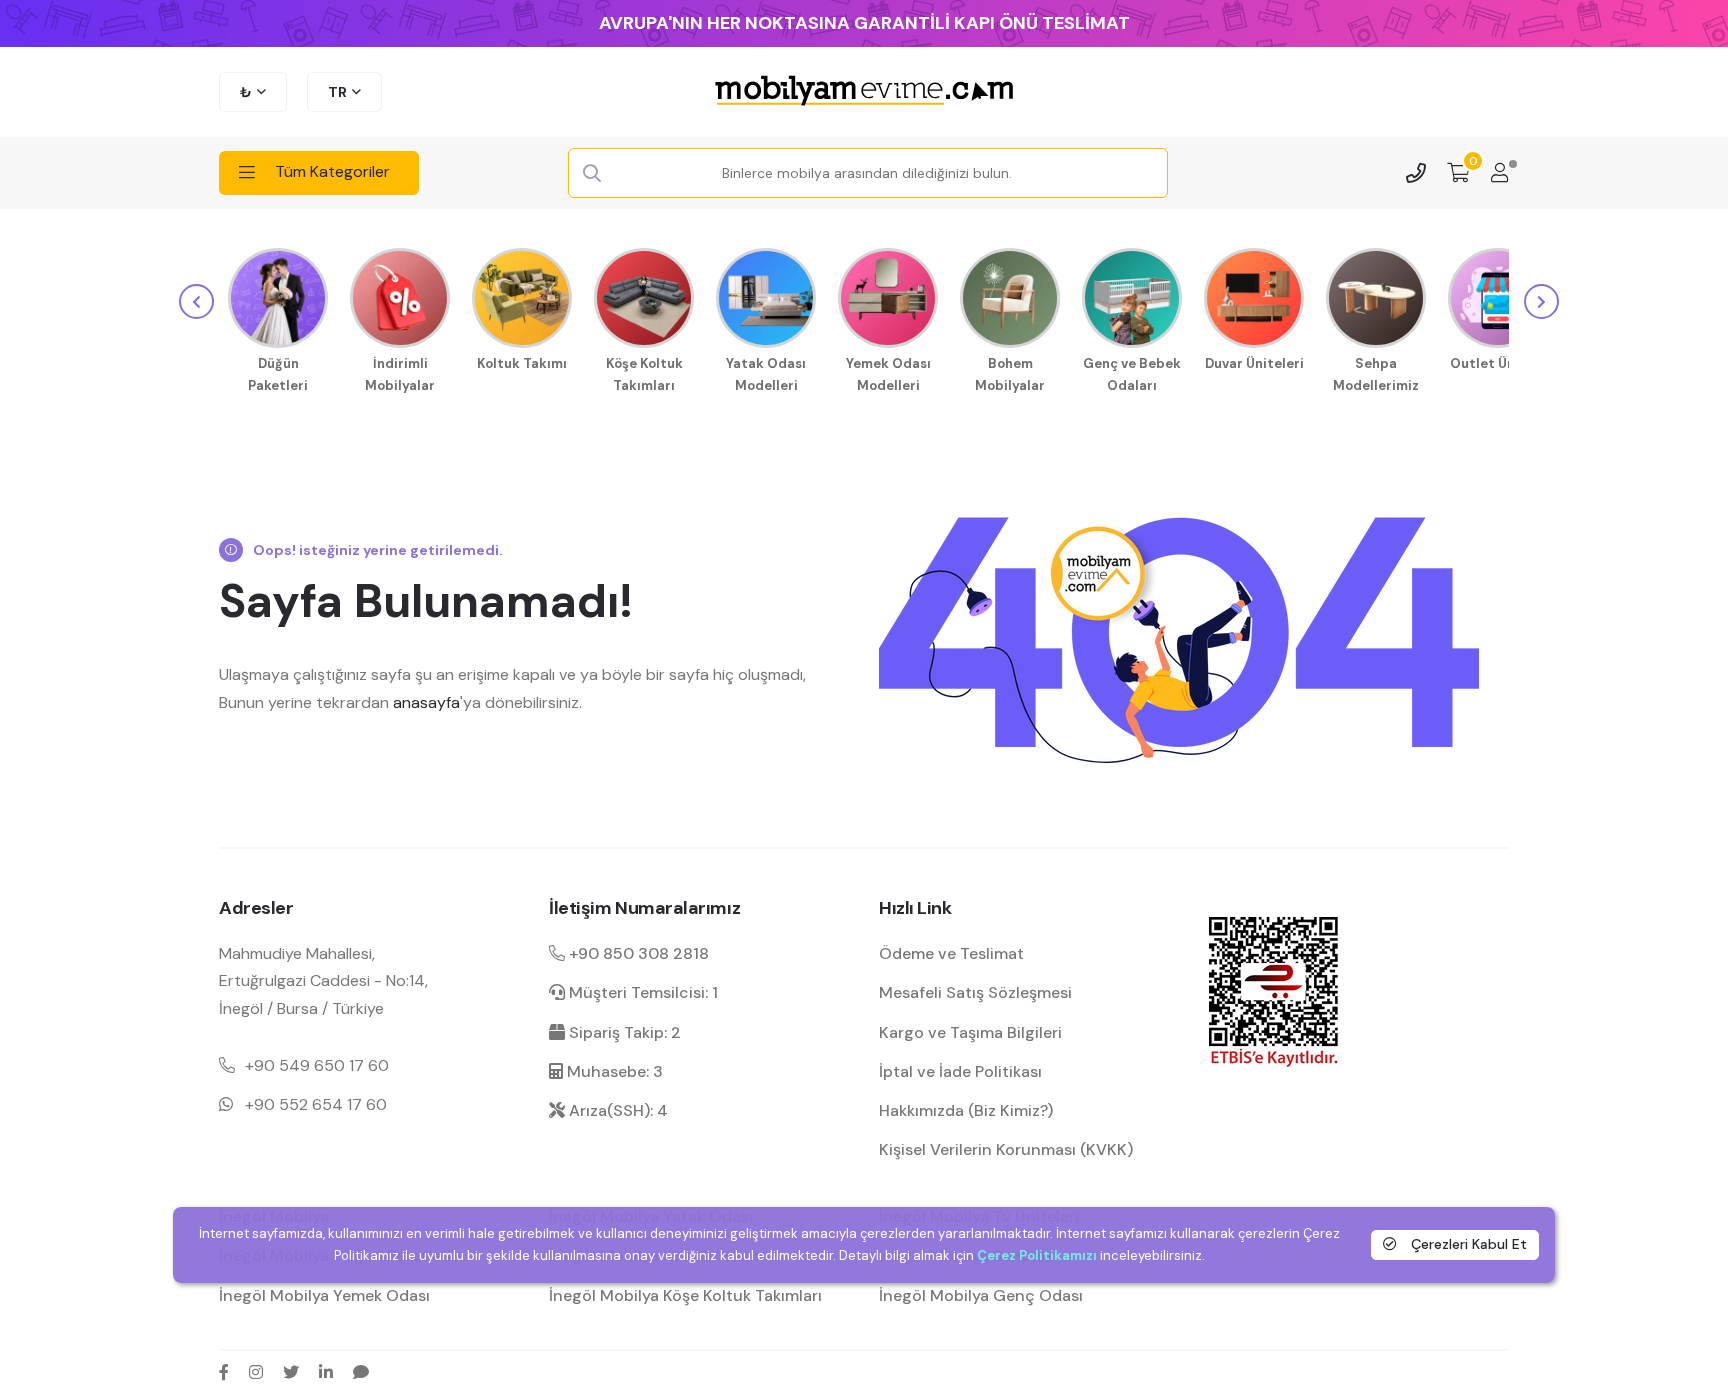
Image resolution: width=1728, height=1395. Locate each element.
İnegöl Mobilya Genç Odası (981, 1295)
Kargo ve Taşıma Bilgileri (970, 1032)
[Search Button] (592, 174)
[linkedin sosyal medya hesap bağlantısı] (326, 1372)
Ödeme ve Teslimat (951, 953)
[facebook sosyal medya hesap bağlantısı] (224, 1372)
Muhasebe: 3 (613, 1071)
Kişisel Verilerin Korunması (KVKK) (1006, 1149)
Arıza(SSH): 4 (616, 1110)
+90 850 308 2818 (637, 953)
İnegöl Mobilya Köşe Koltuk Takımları (685, 1295)
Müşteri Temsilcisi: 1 (641, 992)
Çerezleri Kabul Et (1467, 1244)
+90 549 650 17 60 (317, 1065)
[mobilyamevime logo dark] (864, 92)
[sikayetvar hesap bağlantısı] (361, 1372)
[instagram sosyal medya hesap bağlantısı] (256, 1372)
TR (337, 92)
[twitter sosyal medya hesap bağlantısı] (291, 1372)
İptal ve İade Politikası (960, 1071)
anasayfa (426, 702)
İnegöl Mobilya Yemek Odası (324, 1295)
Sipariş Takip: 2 (623, 1032)
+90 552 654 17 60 (316, 1104)
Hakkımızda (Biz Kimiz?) (966, 1110)
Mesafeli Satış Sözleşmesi (975, 992)
